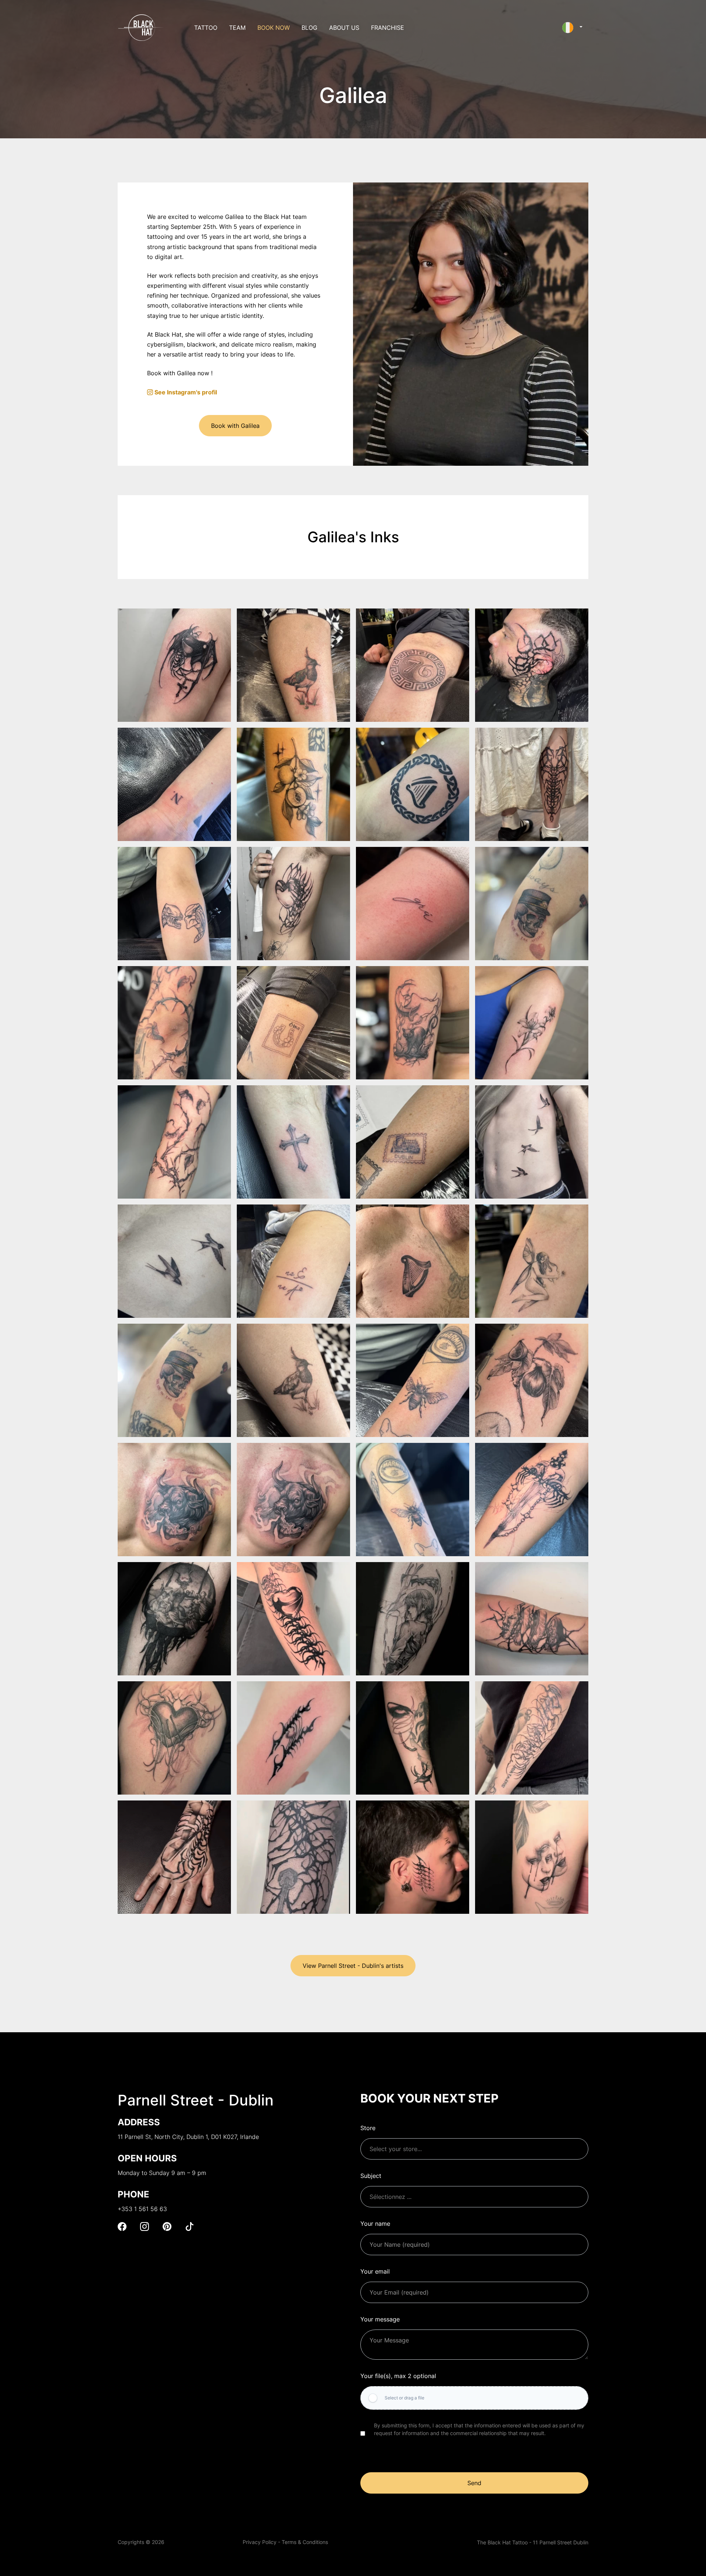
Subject (371, 2176)
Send (474, 2483)
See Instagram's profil (185, 392)
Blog (309, 28)
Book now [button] (274, 28)
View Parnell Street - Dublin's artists (353, 1966)
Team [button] (237, 28)
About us (344, 28)
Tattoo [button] (206, 28)
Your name (375, 2224)
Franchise (388, 28)
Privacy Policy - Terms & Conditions (285, 2542)
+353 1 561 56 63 (142, 2209)
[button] (572, 28)
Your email (375, 2271)
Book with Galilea (235, 426)
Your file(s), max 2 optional (398, 2376)
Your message (380, 2319)
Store (368, 2128)
